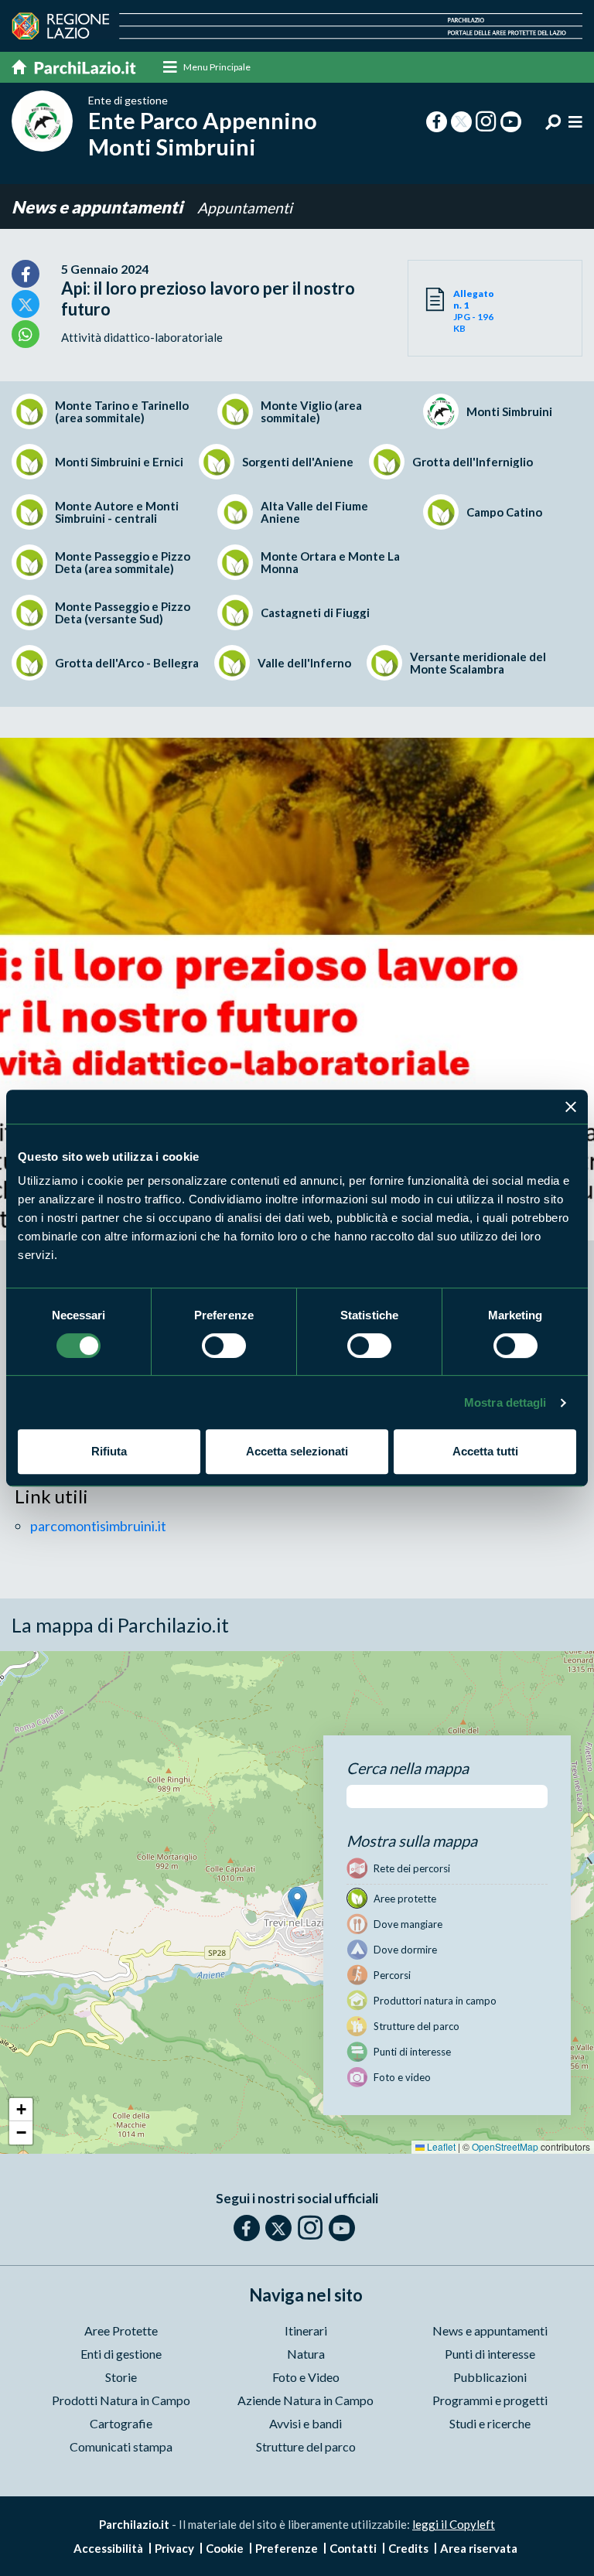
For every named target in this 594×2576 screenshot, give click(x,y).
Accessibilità (108, 2548)
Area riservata (479, 2548)
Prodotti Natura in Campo (121, 2400)
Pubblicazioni (490, 2377)
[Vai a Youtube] (342, 2228)
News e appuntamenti (99, 207)
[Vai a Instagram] (310, 2227)
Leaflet (440, 2146)
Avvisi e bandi (306, 2423)
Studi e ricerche (490, 2423)
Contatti (353, 2548)
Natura (306, 2354)
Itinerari (306, 2330)
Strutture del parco (306, 2446)
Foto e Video (306, 2377)
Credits (408, 2548)
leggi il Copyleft (454, 2524)
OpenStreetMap (505, 2146)
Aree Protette (121, 2330)
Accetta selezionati (297, 1451)
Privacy (174, 2548)
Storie (121, 2377)
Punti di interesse (490, 2354)
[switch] (224, 1346)
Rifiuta (109, 1451)
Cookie (225, 2548)
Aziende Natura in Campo (306, 2400)
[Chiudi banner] (571, 1107)
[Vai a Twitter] (278, 2228)
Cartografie (121, 2423)
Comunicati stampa (121, 2446)
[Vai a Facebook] (247, 2228)
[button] (297, 1902)
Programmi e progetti (490, 2400)
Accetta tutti (485, 1451)
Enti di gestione (121, 2354)
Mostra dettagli (505, 1402)
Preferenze (287, 2548)
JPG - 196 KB (474, 311)
